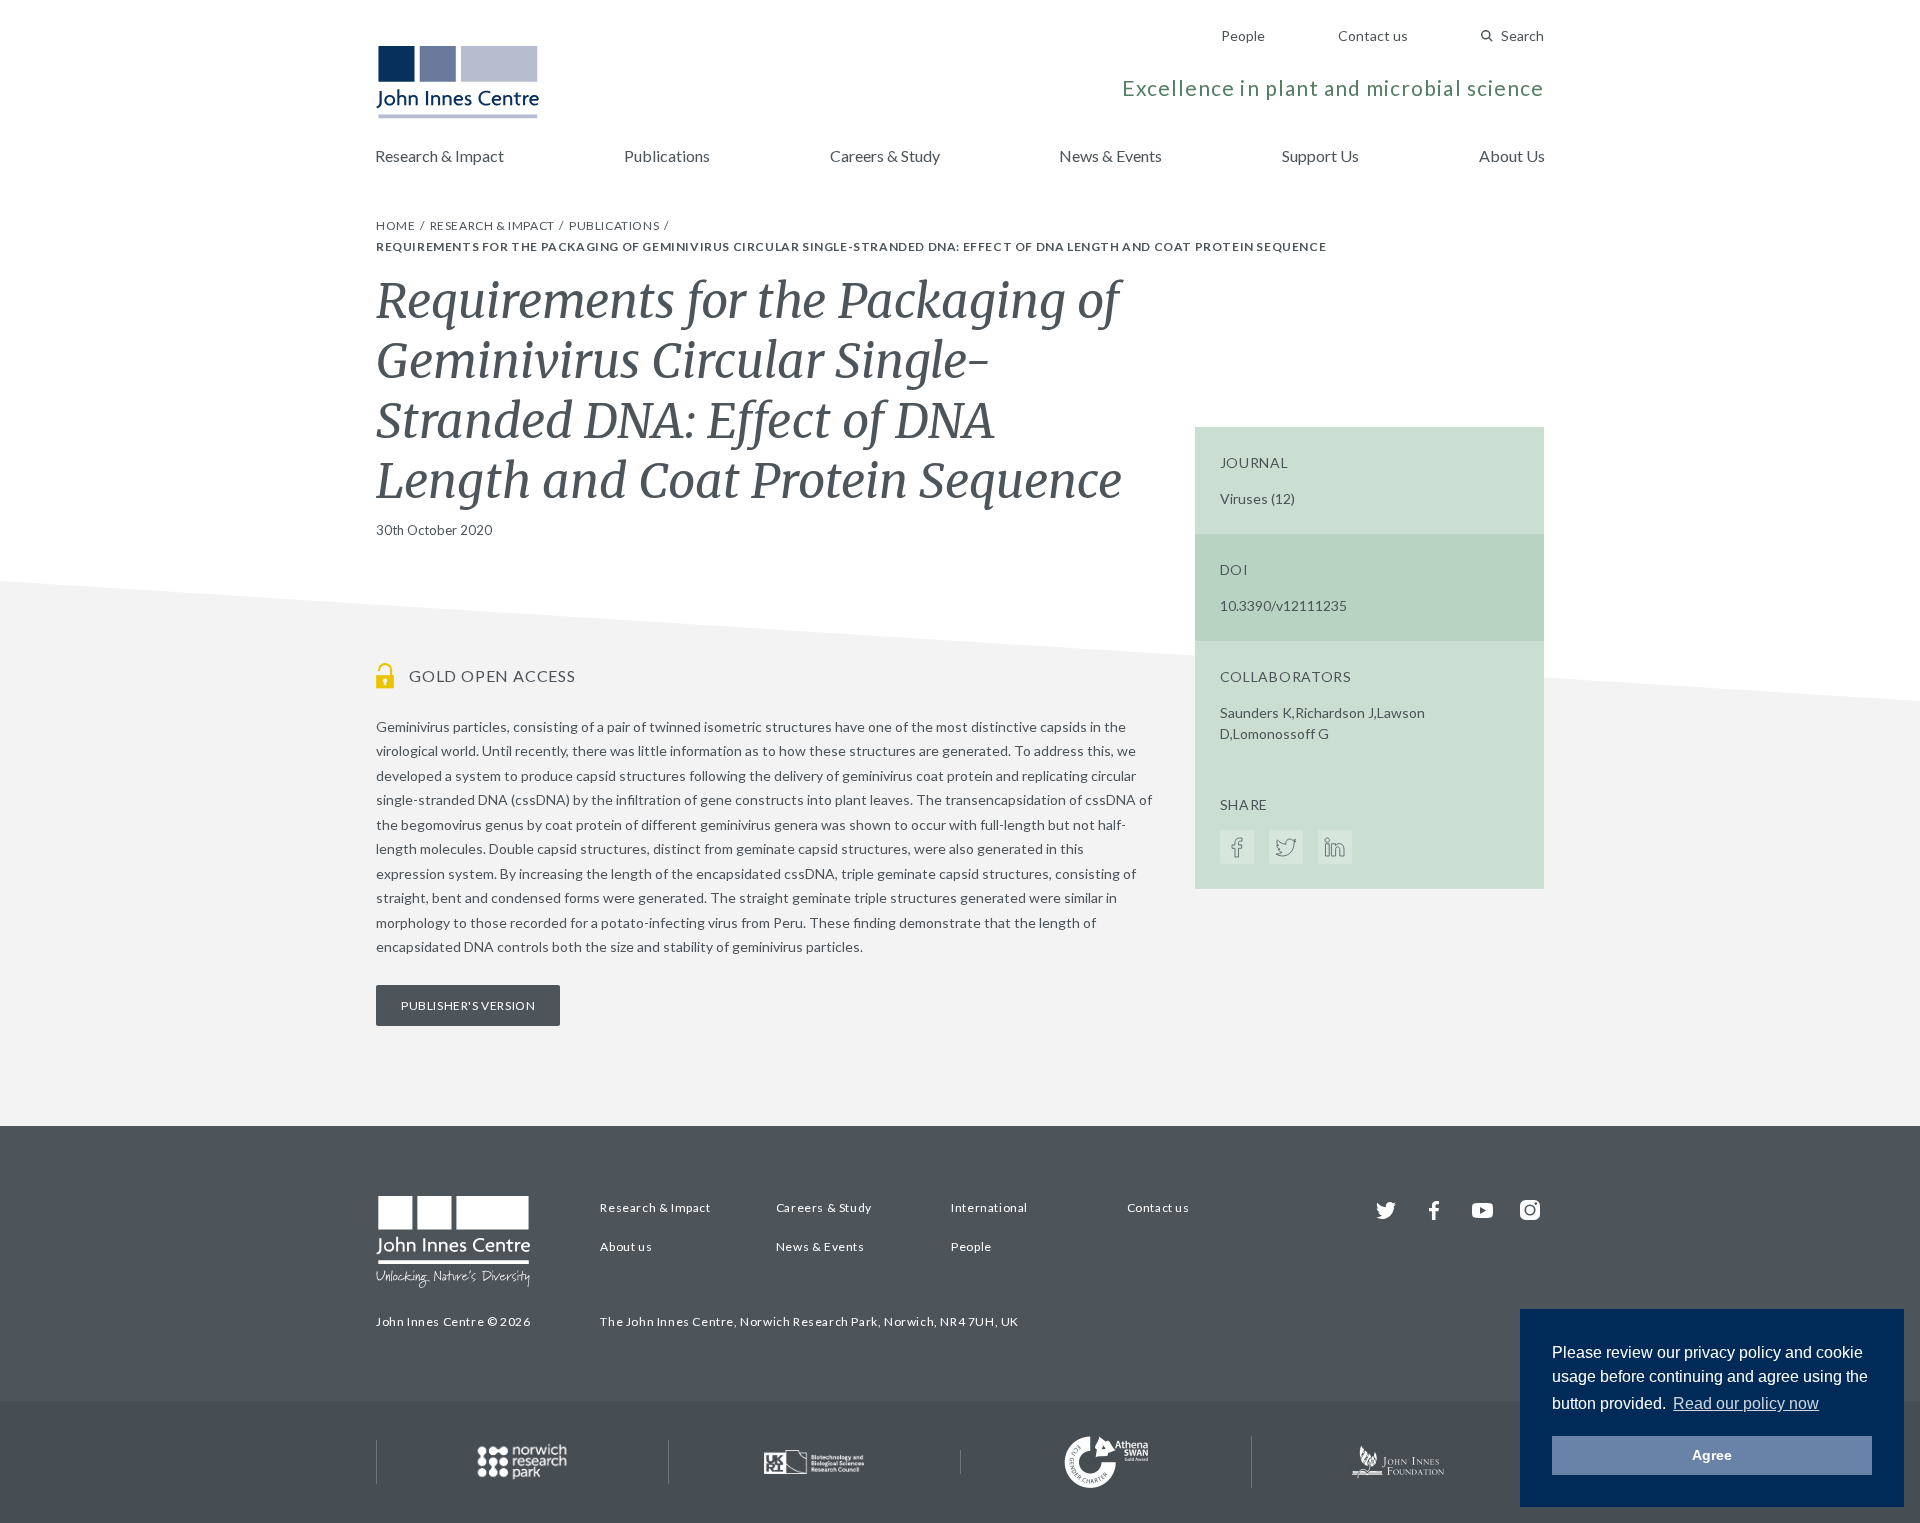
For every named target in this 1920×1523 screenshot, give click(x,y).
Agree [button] (1712, 1455)
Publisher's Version (468, 1005)
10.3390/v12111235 (1283, 605)
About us (626, 1246)
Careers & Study (885, 155)
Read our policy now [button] (1746, 1403)
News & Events (1110, 155)
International (989, 1207)
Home (397, 225)
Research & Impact (439, 155)
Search (1522, 35)
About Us (1512, 155)
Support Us (1320, 155)
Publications (667, 155)
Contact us (1373, 35)
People (1243, 35)
